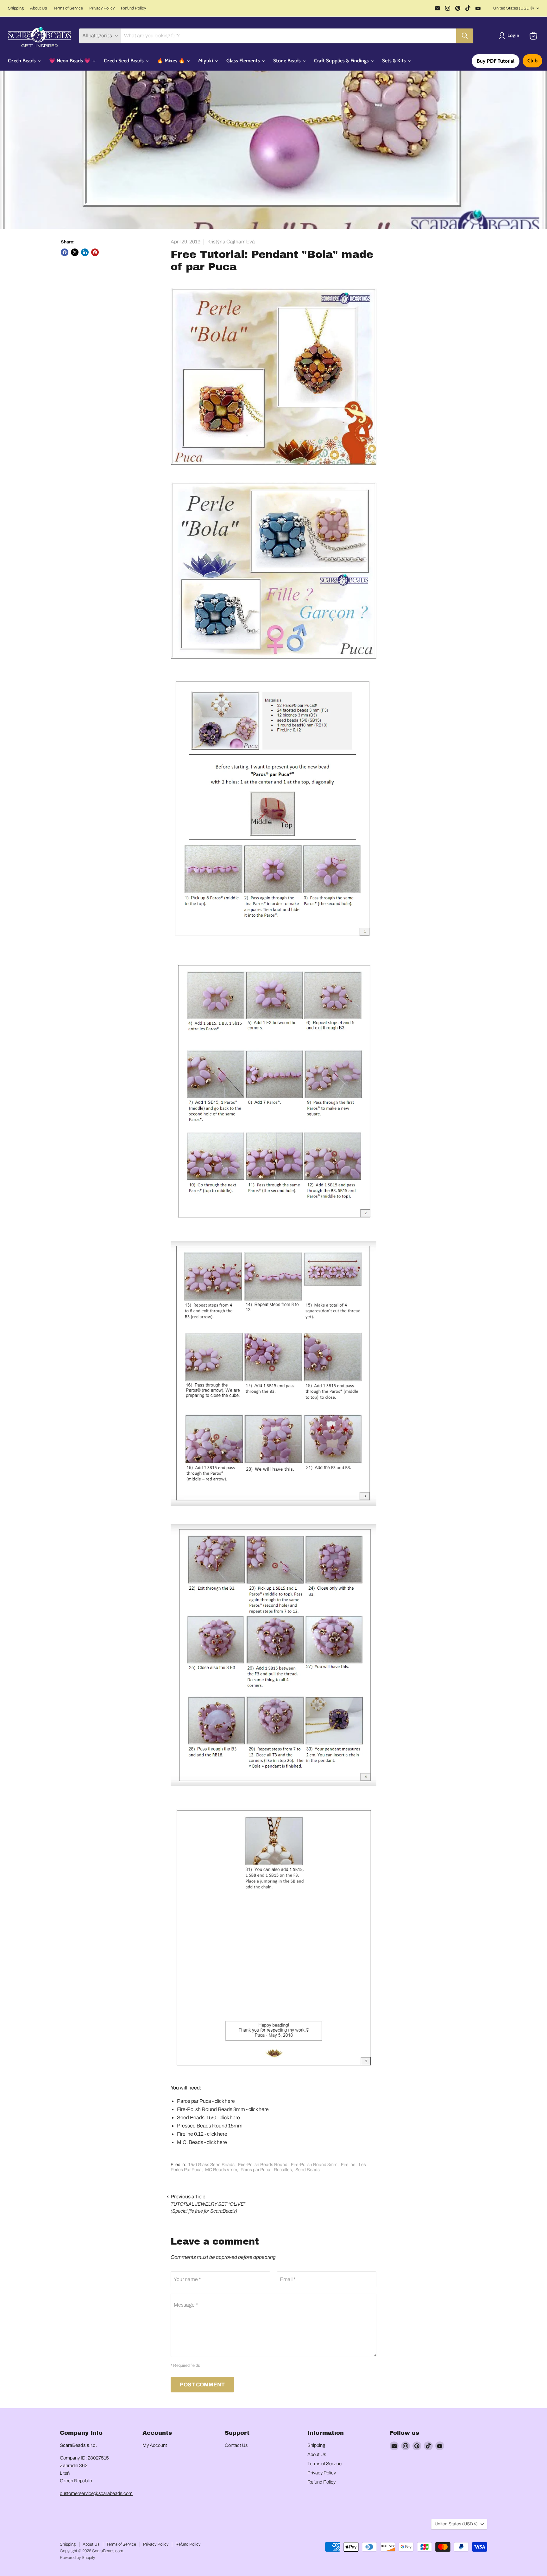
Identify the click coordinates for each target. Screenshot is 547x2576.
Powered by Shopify (77, 2558)
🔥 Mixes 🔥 (172, 61)
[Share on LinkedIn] (85, 252)
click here (225, 2101)
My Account (155, 2445)
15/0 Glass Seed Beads (211, 2165)
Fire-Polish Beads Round (263, 2165)
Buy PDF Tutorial (496, 61)
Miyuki (206, 61)
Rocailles (283, 2170)
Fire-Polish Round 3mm (314, 2165)
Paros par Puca (255, 2170)
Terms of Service (68, 8)
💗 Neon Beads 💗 (70, 61)
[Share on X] (75, 252)
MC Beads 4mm (221, 2170)
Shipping (16, 8)
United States (514, 8)
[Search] (465, 36)
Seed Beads (308, 2170)
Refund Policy (133, 8)
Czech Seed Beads (124, 61)
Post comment (202, 2385)
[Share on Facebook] (65, 252)
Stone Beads (288, 61)
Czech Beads (22, 61)
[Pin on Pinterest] (95, 252)
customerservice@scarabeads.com (96, 2493)
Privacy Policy (102, 8)
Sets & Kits (395, 61)
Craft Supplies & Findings (342, 61)
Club (532, 61)
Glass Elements (244, 61)
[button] (510, 36)
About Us (38, 8)
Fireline (348, 2165)
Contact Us (236, 2445)
